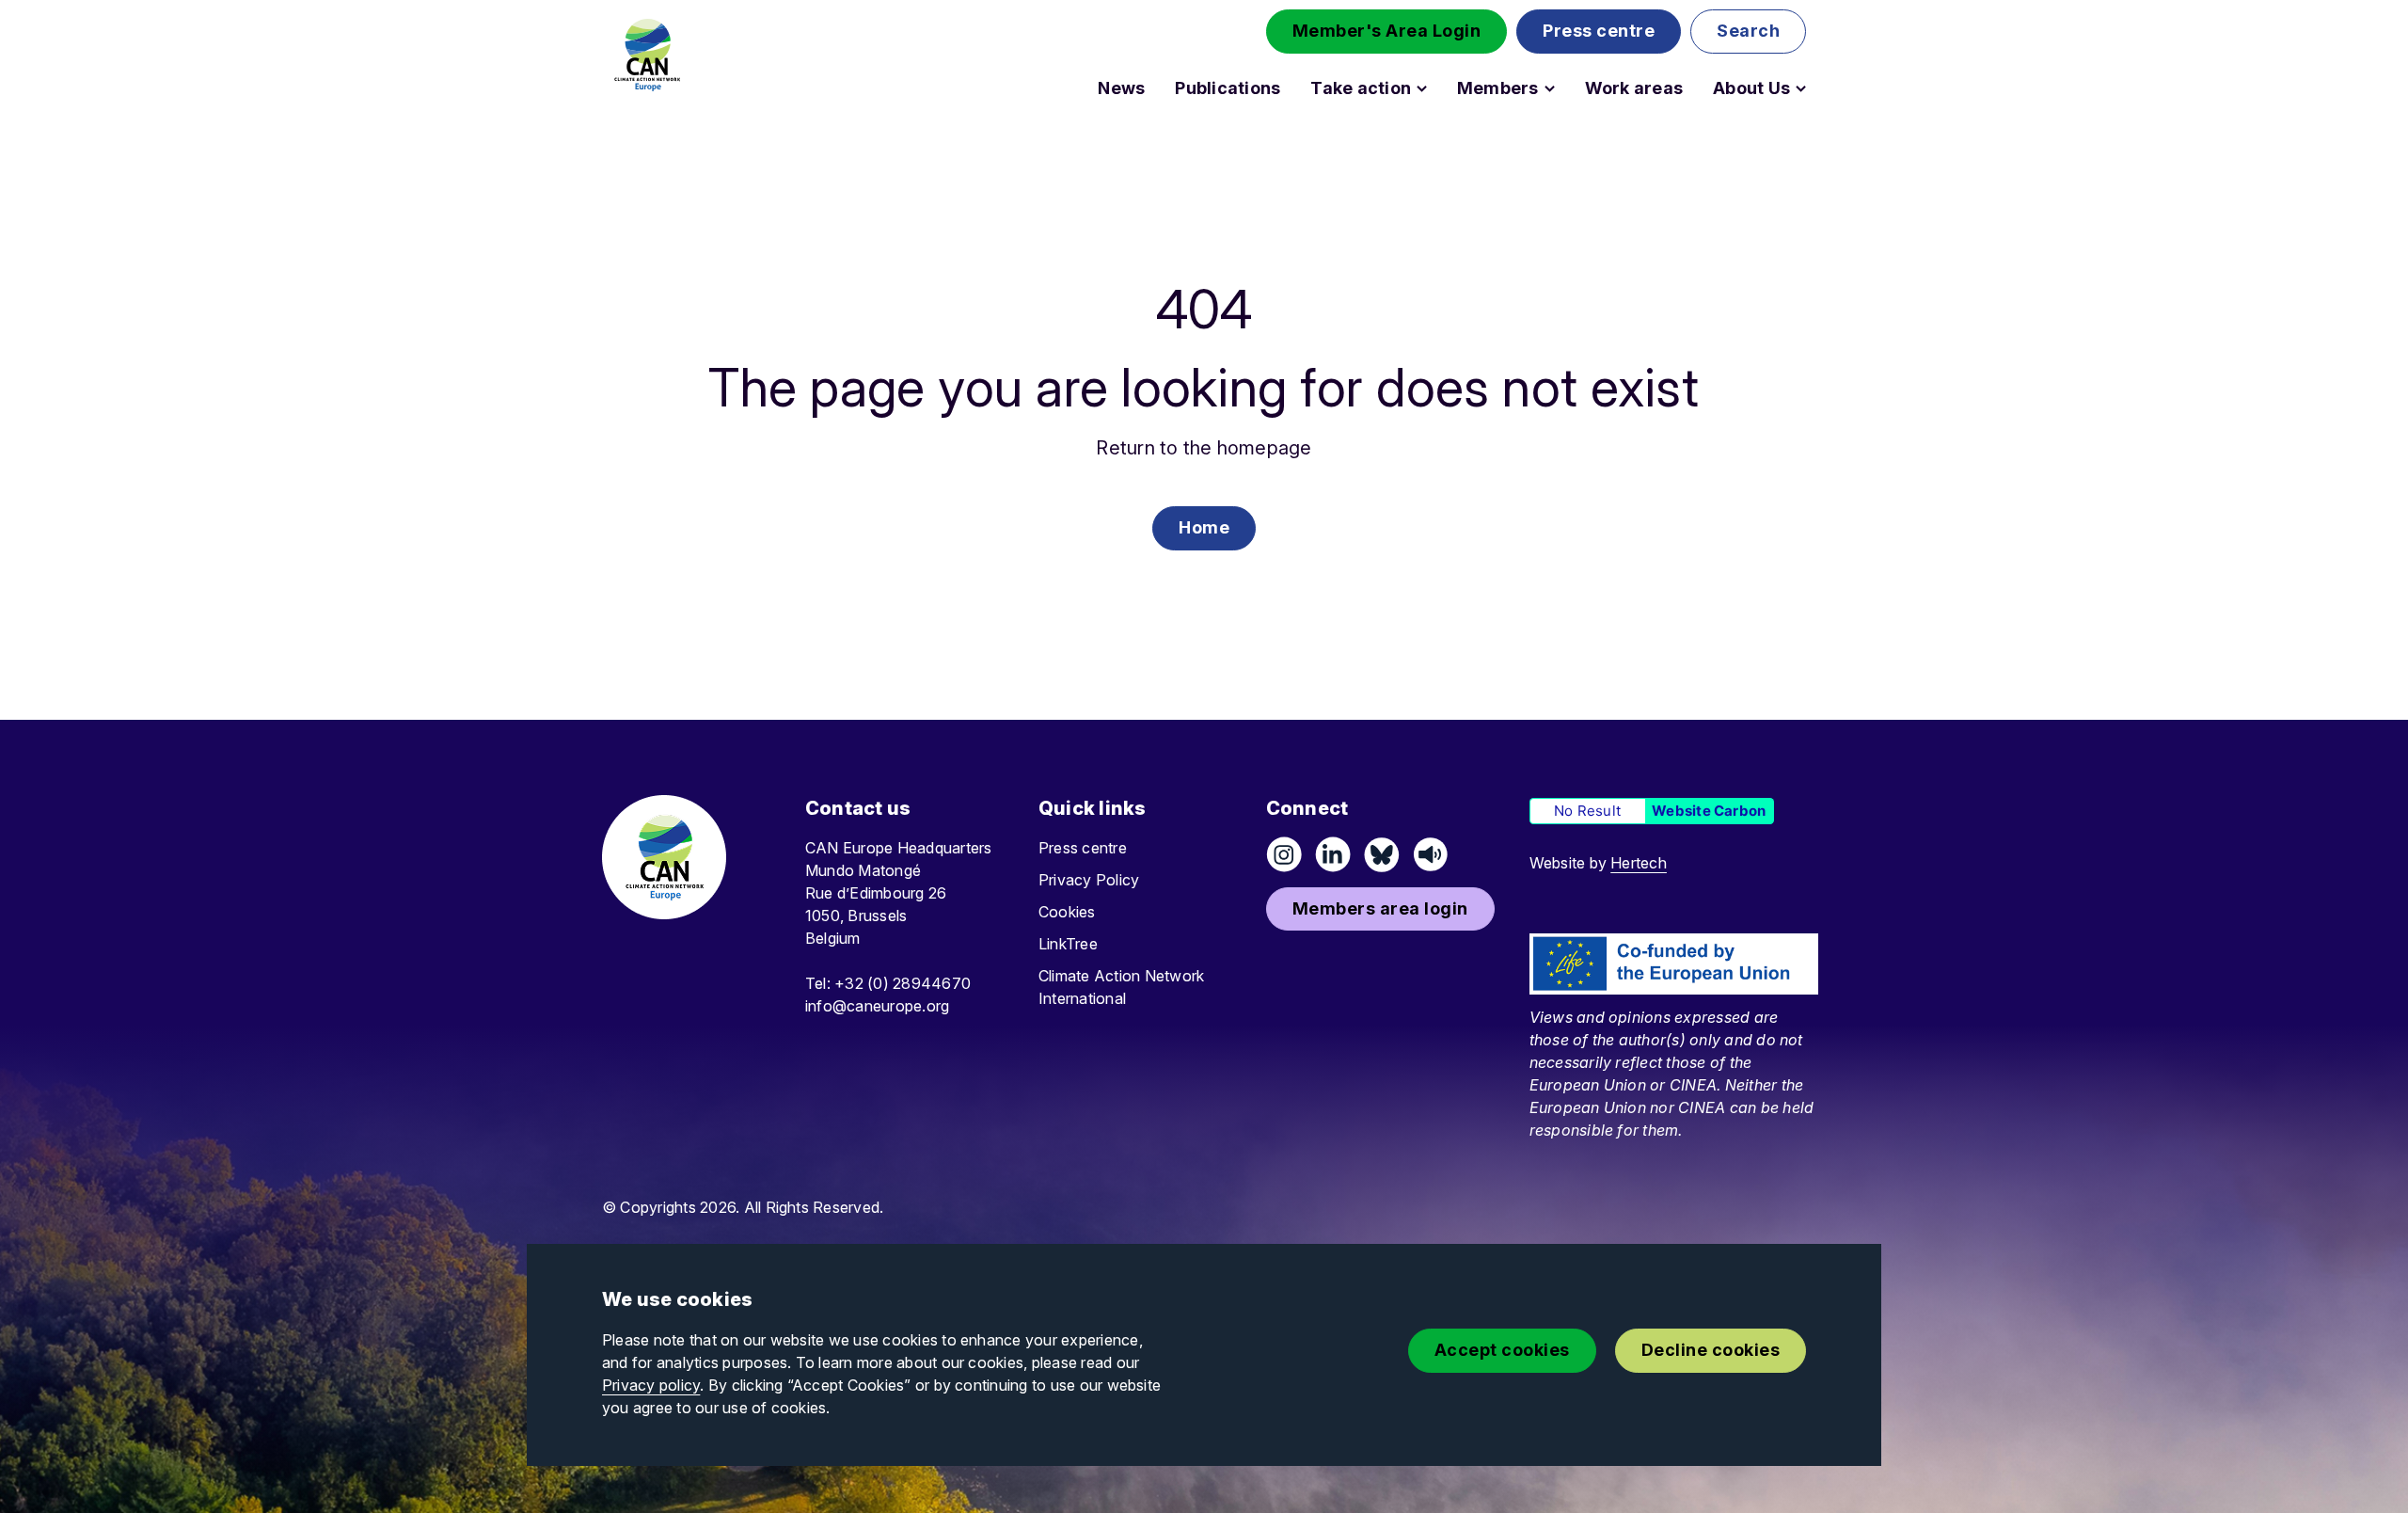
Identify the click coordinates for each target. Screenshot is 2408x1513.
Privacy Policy (1089, 880)
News (1121, 88)
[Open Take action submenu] (1422, 88)
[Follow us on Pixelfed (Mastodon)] (1382, 854)
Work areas (1634, 88)
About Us (1751, 88)
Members (1498, 88)
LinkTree (1068, 944)
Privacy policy (651, 1385)
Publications (1228, 88)
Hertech (1639, 863)
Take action (1361, 88)
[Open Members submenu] (1550, 88)
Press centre (1083, 848)
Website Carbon (1709, 811)
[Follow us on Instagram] (1284, 854)
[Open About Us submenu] (1801, 88)
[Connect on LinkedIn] (1333, 854)
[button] (1387, 32)
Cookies (1067, 912)
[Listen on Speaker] (1431, 854)
